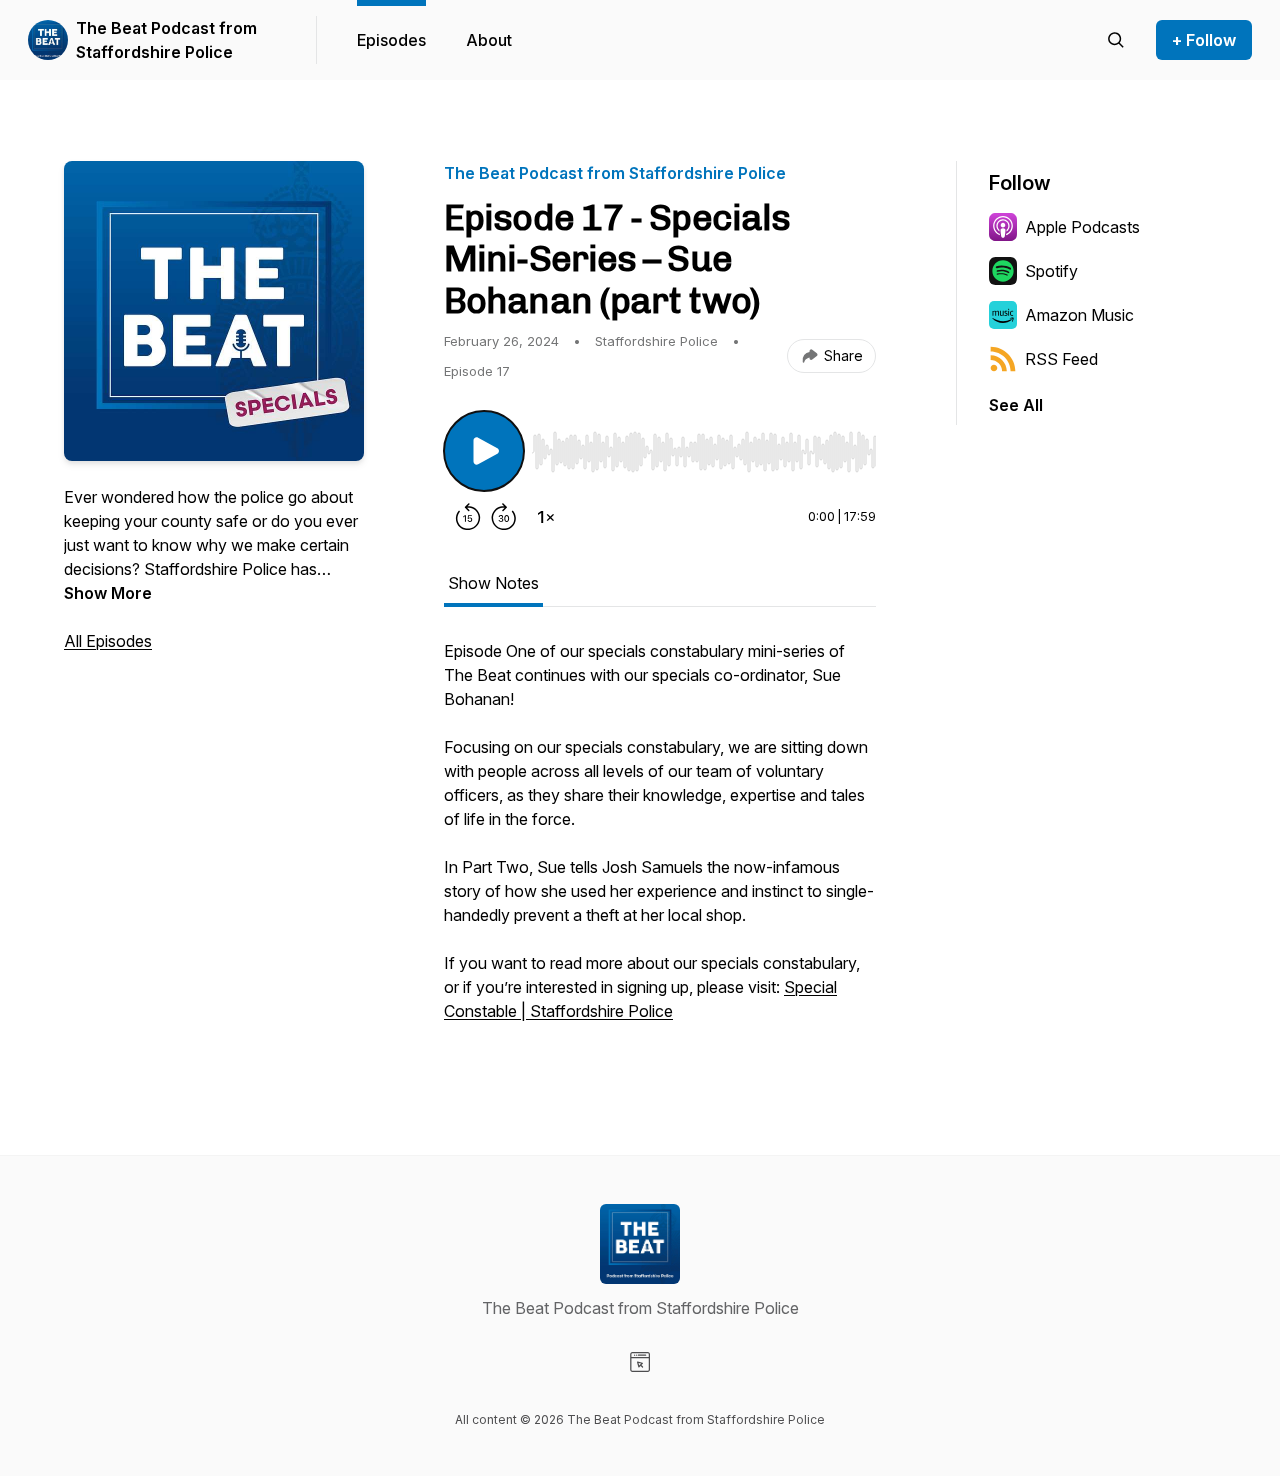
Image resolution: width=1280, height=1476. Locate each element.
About (489, 40)
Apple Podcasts (1082, 227)
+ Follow (1204, 40)
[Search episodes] (1116, 40)
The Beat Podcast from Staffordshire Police (166, 40)
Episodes (391, 40)
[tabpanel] (660, 841)
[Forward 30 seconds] (504, 517)
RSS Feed (1061, 359)
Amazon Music (1079, 315)
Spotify (1051, 271)
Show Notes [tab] (493, 583)
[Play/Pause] (484, 451)
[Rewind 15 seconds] (468, 517)
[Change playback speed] (546, 517)
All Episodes (108, 641)
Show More (108, 593)
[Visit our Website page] (640, 1362)
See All (1016, 405)
